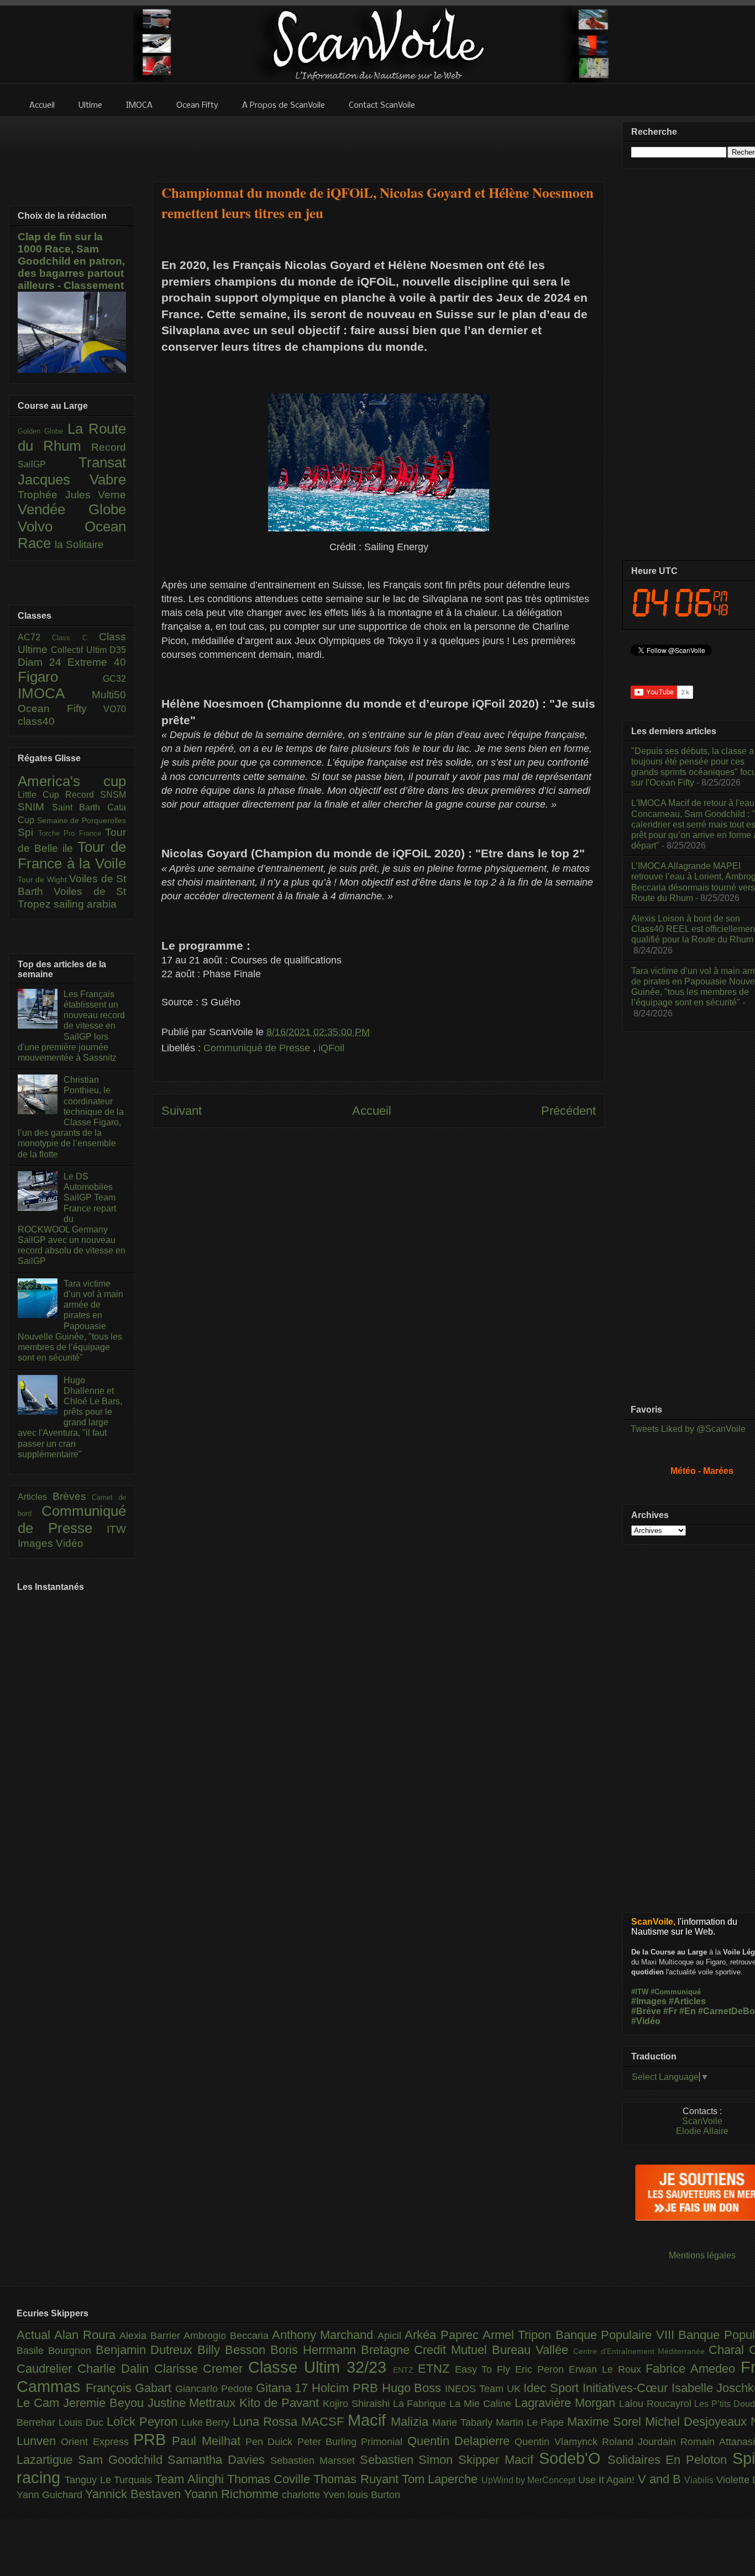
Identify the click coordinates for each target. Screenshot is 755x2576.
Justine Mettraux (194, 2403)
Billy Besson (234, 2350)
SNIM (35, 807)
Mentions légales (702, 2255)
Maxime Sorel (606, 2422)
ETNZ (436, 2369)
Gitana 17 (284, 2388)
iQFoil (331, 1048)
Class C (75, 638)
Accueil (372, 1111)
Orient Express (97, 2442)
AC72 (35, 637)
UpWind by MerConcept (530, 2480)
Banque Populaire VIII (617, 2335)
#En (688, 2011)
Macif (369, 2420)
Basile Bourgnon (56, 2351)
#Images (649, 2001)
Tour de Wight (43, 879)
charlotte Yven (315, 2495)
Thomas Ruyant (358, 2479)
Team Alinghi (191, 2479)
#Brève (646, 2011)
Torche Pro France (72, 833)
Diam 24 (43, 662)
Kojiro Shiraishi (358, 2404)
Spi (28, 832)
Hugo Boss (413, 2388)
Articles (35, 1497)
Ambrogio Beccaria (228, 2336)
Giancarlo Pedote (215, 2389)
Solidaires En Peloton (670, 2460)
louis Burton (374, 2495)
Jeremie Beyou (105, 2403)
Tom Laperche (442, 2479)
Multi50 (109, 695)
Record (109, 447)
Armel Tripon (519, 2335)
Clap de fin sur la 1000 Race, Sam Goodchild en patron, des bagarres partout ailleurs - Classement (71, 261)
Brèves (72, 1496)
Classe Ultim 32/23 (321, 2367)
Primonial (384, 2442)
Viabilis (700, 2480)
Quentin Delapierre (461, 2441)
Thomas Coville (271, 2479)
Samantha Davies (219, 2460)
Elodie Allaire (702, 2131)
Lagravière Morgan (567, 2403)
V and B (661, 2479)
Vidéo (70, 1543)
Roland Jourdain (641, 2442)
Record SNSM (96, 795)
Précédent (568, 1111)
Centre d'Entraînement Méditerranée (641, 2351)
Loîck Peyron (144, 2422)
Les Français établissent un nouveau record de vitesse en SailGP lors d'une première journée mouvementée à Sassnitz (71, 1026)
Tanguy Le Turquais (110, 2480)
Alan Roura (87, 2335)
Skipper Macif (499, 2460)
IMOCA (55, 693)
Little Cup (41, 795)
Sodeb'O (573, 2458)
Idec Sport (553, 2388)
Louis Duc (83, 2422)
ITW (116, 1529)
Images (37, 1543)
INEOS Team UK (484, 2389)
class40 (36, 721)
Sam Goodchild (123, 2460)
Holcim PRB (347, 2388)
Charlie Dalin (116, 2369)
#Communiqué (676, 1992)
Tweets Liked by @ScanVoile (688, 1429)
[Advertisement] (379, 142)
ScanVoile (702, 2121)
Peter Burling (329, 2442)
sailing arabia (85, 904)
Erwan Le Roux (607, 2369)
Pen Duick (271, 2442)
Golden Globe (43, 431)
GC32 (114, 679)
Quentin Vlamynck (558, 2442)
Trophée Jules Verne (72, 495)
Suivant (182, 1111)
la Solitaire (79, 544)
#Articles (687, 2001)
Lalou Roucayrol (657, 2404)
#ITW (640, 1992)
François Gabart (130, 2388)
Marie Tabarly (464, 2422)
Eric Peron (542, 2369)
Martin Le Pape (532, 2422)
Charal (729, 2350)
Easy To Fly (485, 2369)
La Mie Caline (482, 2404)
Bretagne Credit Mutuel (426, 2350)
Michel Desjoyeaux (698, 2422)
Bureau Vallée (533, 2350)
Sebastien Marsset (315, 2461)
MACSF (324, 2422)
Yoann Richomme (233, 2494)
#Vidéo (646, 2021)
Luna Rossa (267, 2422)
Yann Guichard (51, 2495)
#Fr (670, 2011)
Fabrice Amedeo (693, 2369)
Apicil (391, 2336)
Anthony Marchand (325, 2335)
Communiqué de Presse (258, 1048)
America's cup (72, 781)
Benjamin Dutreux (147, 2350)
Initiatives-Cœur (627, 2388)
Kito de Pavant (281, 2403)
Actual (35, 2335)
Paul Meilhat (209, 2441)
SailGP (48, 464)
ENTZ (405, 2370)
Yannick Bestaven (135, 2494)
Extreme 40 (97, 662)
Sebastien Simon (409, 2460)
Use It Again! (608, 2480)
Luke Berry (207, 2422)
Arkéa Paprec (444, 2335)
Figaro (60, 677)
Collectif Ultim (80, 650)
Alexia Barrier (151, 2336)
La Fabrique (421, 2404)
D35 (118, 650)
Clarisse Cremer (201, 2369)
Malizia (411, 2422)
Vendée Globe (72, 509)
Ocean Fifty (61, 708)
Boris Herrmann (316, 2350)
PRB (153, 2440)
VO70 (115, 709)
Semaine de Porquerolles (82, 820)
